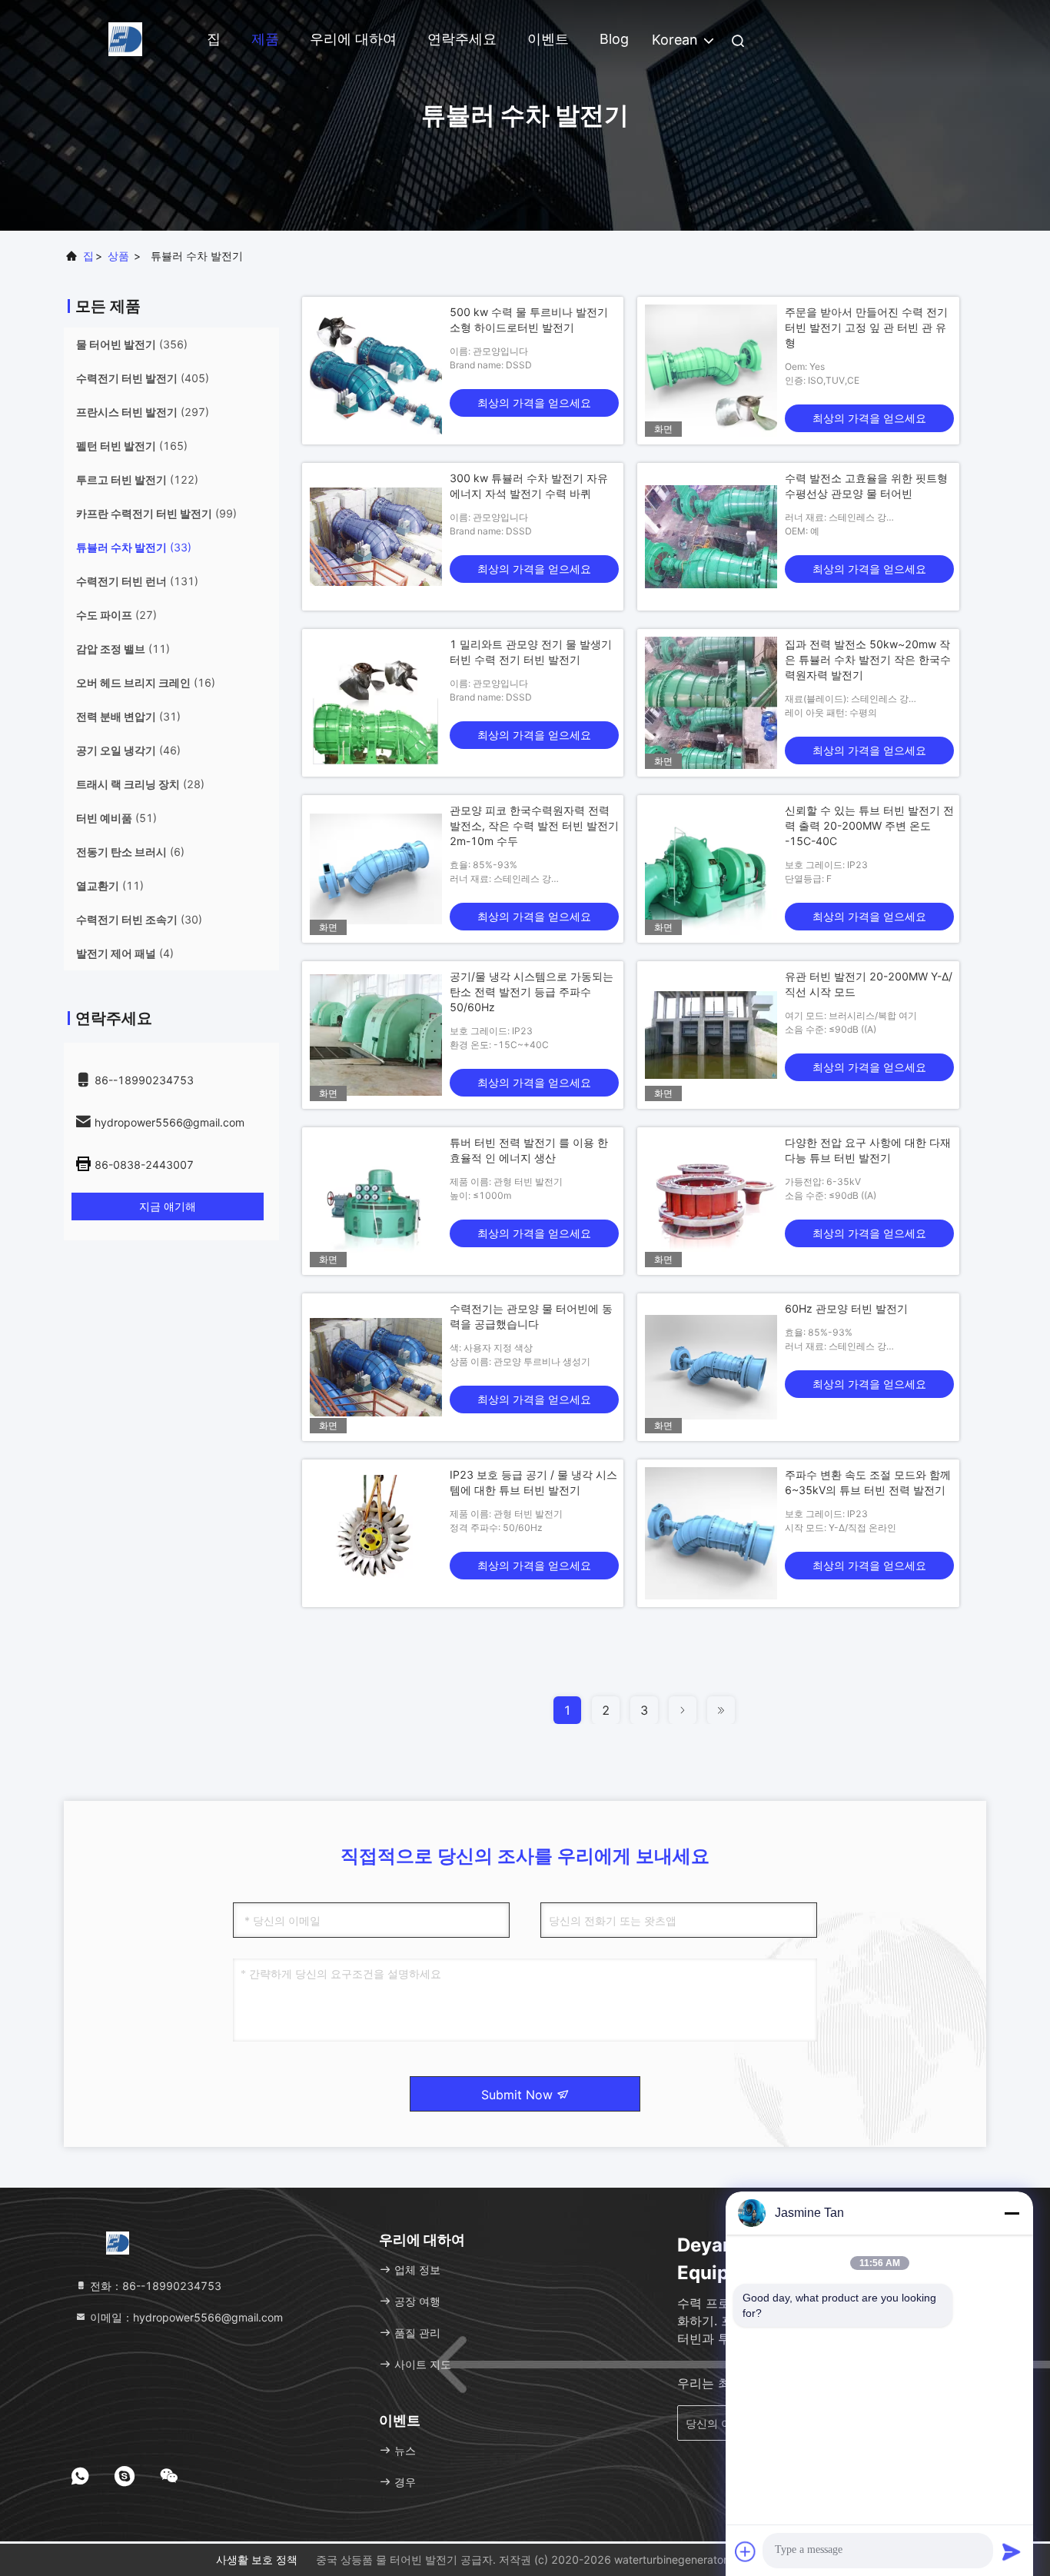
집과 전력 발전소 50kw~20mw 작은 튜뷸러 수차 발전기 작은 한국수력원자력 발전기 (868, 659)
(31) (128, 716)
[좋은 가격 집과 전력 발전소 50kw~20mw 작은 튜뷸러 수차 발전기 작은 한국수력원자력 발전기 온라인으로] (711, 703)
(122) (137, 479)
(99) (156, 513)
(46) (128, 750)
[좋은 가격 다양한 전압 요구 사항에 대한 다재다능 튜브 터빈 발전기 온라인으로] (711, 1201)
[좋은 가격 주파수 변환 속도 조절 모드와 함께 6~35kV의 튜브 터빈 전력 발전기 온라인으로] (711, 1533)
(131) (137, 581)
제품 (265, 39)
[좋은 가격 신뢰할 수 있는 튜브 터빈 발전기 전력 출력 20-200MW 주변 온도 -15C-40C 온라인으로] (711, 869)
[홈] (125, 38)
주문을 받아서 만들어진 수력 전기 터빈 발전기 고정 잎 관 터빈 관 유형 (866, 327)
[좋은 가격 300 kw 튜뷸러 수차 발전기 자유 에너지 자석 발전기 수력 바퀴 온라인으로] (376, 537)
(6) (130, 852)
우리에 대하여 (353, 39)
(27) (116, 615)
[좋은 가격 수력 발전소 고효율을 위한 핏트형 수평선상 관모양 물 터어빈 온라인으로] (711, 537)
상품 (118, 256)
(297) (143, 412)
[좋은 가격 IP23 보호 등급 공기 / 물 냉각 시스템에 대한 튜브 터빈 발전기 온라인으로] (376, 1533)
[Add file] (746, 2551)
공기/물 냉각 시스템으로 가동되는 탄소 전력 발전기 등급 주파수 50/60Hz (532, 992)
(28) (140, 784)
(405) (143, 378)
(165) (132, 446)
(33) (134, 547)
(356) (132, 344)
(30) (139, 919)
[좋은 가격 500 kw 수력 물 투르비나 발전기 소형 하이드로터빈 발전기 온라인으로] (376, 371)
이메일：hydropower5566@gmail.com (185, 2317)
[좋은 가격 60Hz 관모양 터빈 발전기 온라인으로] (711, 1367)
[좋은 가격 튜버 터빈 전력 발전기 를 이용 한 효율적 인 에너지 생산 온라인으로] (376, 1201)
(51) (116, 818)
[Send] (1012, 2551)
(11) (123, 649)
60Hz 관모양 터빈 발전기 (846, 1308)
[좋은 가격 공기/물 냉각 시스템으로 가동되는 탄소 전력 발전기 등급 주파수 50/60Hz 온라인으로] (376, 1035)
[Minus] (1012, 2213)
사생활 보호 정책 (257, 2559)
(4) (125, 953)
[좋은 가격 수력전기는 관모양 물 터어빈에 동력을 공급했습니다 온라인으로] (376, 1367)
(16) (146, 682)
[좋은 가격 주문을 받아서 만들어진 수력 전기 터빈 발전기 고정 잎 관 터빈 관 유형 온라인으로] (711, 371)
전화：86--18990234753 (154, 2286)
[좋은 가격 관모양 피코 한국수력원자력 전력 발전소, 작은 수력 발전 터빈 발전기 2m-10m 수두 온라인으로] (376, 869)
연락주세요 (462, 39)
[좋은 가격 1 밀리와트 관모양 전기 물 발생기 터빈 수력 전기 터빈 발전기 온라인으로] (376, 703)
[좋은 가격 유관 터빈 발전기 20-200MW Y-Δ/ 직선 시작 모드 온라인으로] (711, 1035)
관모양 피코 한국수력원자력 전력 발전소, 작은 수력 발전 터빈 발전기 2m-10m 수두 (534, 825)
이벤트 (548, 39)
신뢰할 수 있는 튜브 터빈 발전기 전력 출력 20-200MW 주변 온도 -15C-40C (869, 825)
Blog (614, 39)
